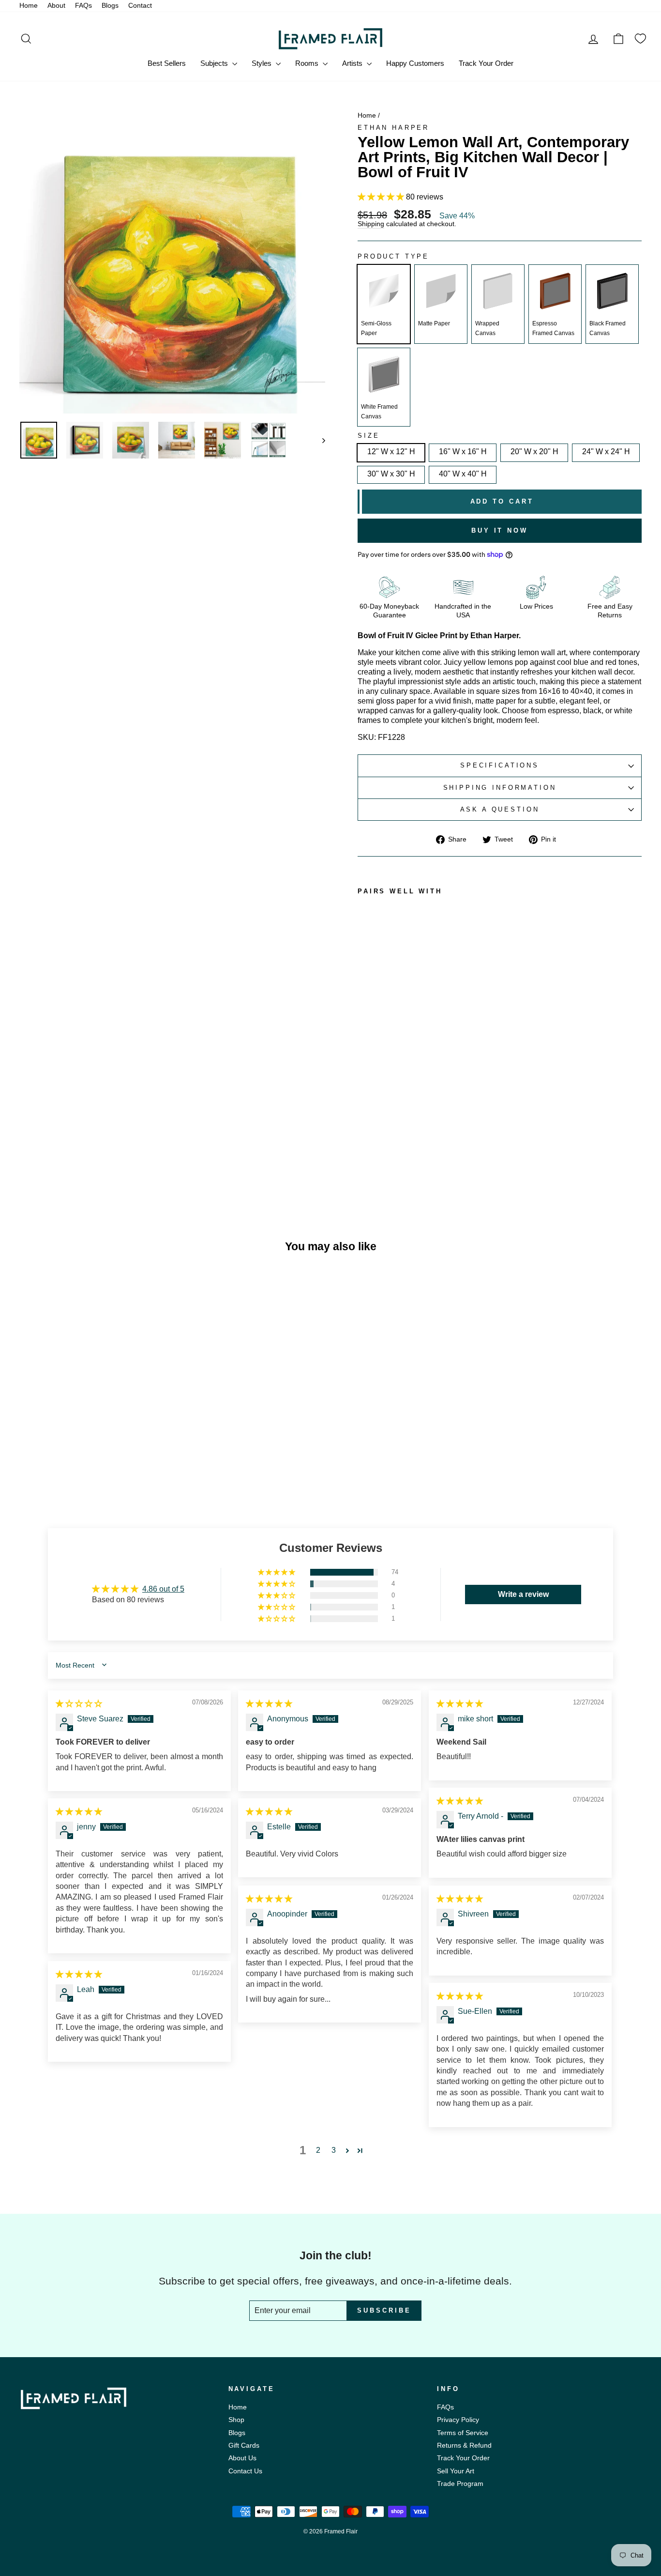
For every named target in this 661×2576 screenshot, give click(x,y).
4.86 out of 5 (163, 1589)
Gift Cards (244, 2446)
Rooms (308, 63)
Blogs (110, 6)
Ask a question (500, 809)
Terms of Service (463, 2433)
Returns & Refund (464, 2446)
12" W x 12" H (391, 452)
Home (29, 6)
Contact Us (245, 2471)
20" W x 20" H (534, 452)
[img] (79, 1704)
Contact (140, 6)
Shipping (371, 224)
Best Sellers (167, 63)
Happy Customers (415, 63)
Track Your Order (486, 63)
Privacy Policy (458, 2420)
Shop (236, 2420)
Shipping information (500, 788)
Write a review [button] (523, 1594)
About (56, 6)
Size (368, 436)
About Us (242, 2458)
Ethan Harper (393, 128)
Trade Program (460, 2484)
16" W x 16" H (463, 452)
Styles (263, 63)
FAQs (83, 6)
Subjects (215, 63)
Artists (353, 63)
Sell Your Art (456, 2471)
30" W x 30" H (391, 474)
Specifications (500, 765)
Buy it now (500, 530)
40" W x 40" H (463, 474)
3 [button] (334, 2150)
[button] (382, 197)
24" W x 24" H (606, 452)
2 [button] (318, 2150)
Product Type (393, 257)
